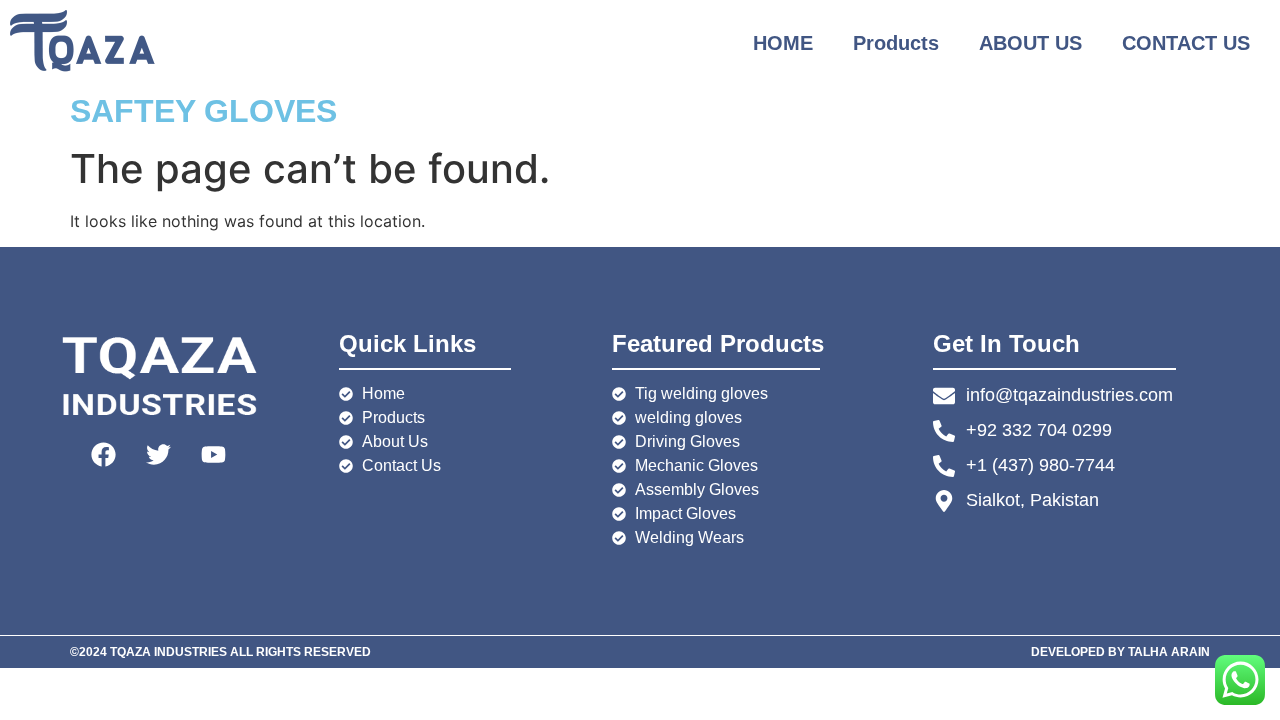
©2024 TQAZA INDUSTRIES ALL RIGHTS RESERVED (220, 652)
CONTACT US (1186, 43)
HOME (783, 43)
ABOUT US (1030, 43)
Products (896, 43)
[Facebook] (104, 454)
